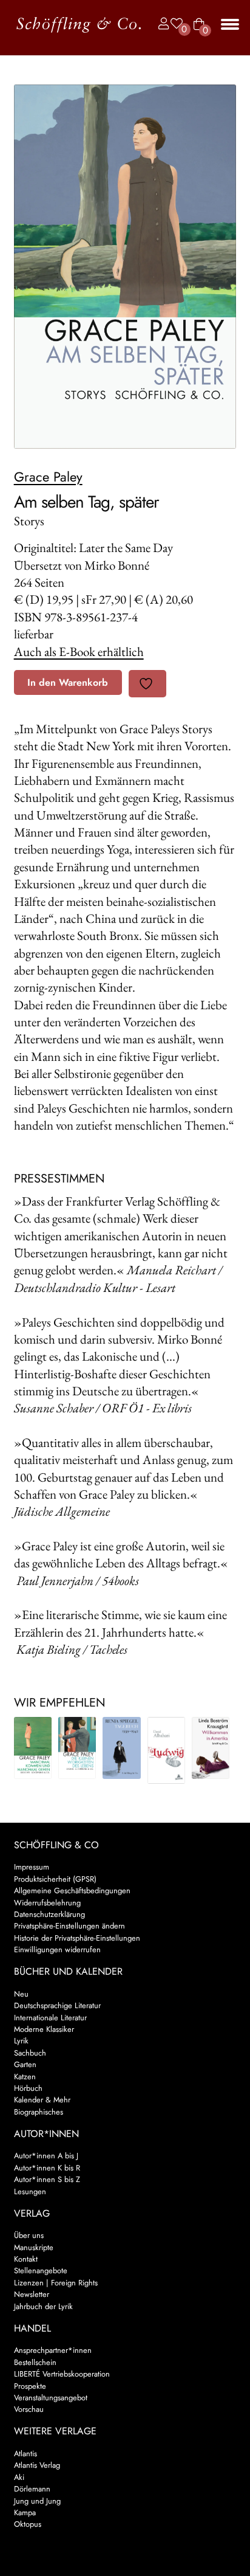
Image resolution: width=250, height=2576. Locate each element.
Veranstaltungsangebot (51, 2398)
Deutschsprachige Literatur (57, 2005)
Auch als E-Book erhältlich (79, 651)
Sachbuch (30, 2053)
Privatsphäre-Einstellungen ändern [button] (69, 1926)
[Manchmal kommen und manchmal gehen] (33, 1748)
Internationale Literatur (50, 2018)
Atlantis (25, 2453)
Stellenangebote (41, 2270)
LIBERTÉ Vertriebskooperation (62, 2374)
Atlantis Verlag (37, 2465)
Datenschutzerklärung (49, 1914)
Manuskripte (34, 2247)
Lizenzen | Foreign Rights (56, 2283)
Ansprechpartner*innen (53, 2350)
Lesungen (30, 2191)
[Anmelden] (161, 24)
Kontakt (26, 2259)
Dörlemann (32, 2489)
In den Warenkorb (68, 682)
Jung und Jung (37, 2501)
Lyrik (21, 2041)
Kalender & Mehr (42, 2100)
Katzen (25, 2077)
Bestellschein (35, 2362)
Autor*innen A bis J (46, 2156)
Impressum (32, 1867)
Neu (21, 1994)
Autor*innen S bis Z (47, 2179)
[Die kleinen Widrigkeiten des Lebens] (77, 1748)
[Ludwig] (166, 1750)
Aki (19, 2477)
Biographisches (39, 2112)
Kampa (25, 2512)
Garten (25, 2064)
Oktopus (28, 2524)
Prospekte (30, 2386)
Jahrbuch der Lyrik (43, 2306)
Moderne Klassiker (44, 2029)
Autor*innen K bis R (47, 2168)
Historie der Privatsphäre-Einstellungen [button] (77, 1938)
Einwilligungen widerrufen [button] (57, 1949)
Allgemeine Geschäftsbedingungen (72, 1891)
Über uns (29, 2235)
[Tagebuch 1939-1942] (121, 1748)
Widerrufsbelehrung (47, 1903)
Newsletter (32, 2294)
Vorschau (29, 2409)
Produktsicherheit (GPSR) (55, 1879)
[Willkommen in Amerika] (211, 1748)
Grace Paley (48, 477)
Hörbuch (28, 2088)
